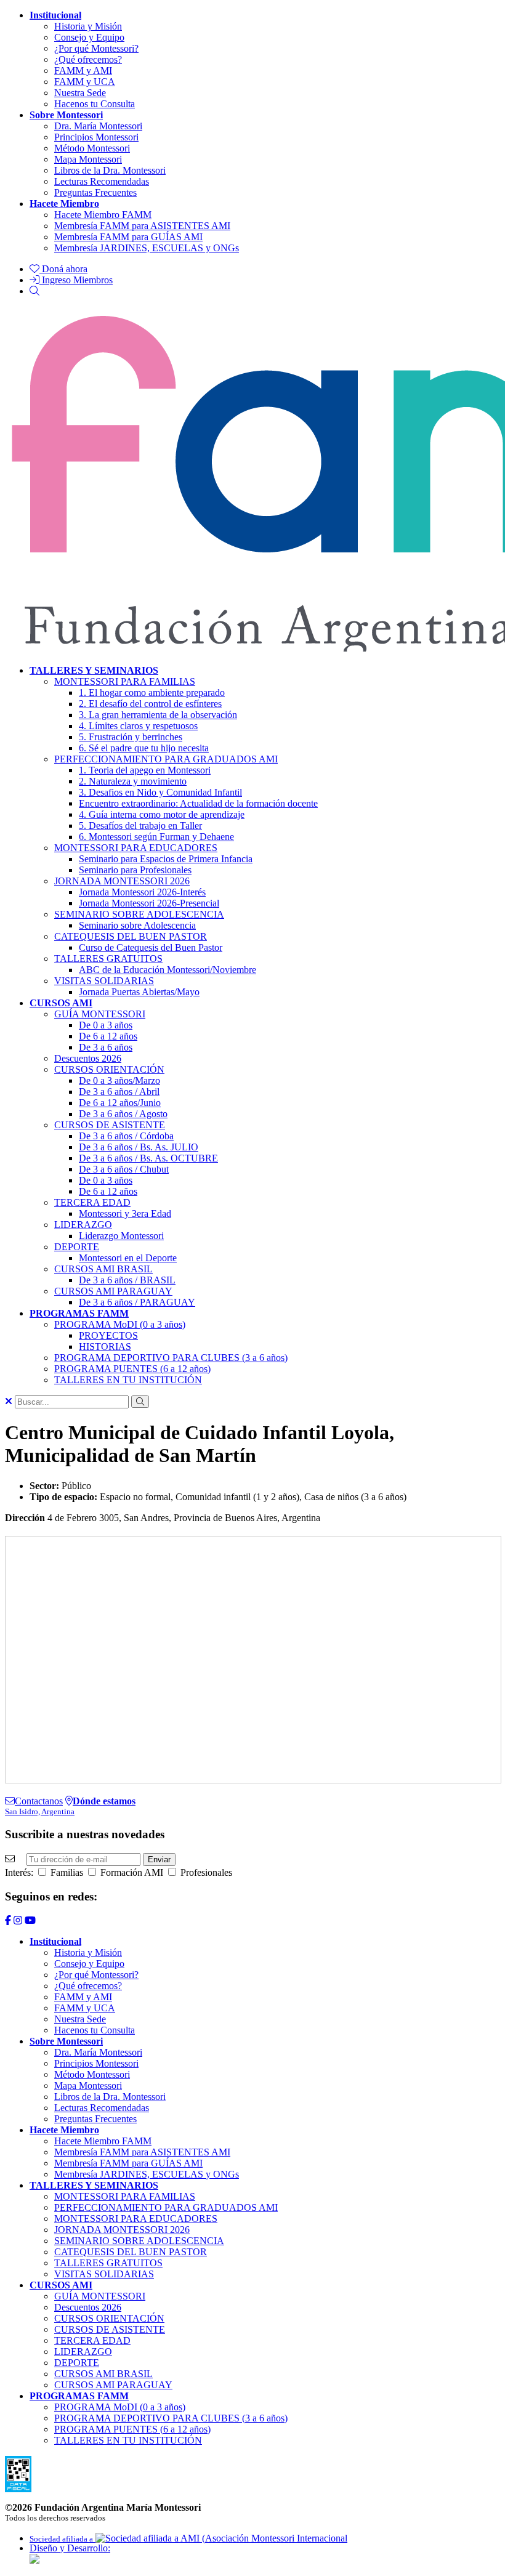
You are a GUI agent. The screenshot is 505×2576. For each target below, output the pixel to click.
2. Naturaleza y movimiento (133, 781)
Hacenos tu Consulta (95, 104)
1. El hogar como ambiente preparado (152, 692)
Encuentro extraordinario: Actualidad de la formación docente (198, 803)
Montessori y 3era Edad (125, 1213)
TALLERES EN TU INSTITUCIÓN (128, 1380)
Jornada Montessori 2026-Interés (142, 892)
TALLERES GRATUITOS (108, 959)
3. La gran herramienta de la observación (158, 715)
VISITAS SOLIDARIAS (104, 981)
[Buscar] (34, 291)
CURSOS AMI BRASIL (103, 1269)
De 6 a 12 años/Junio (120, 1103)
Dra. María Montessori (98, 126)
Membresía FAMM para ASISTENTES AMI (142, 226)
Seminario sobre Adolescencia (137, 925)
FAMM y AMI (83, 71)
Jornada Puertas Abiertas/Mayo (139, 992)
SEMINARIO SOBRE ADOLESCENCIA (139, 914)
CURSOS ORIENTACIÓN (109, 1069)
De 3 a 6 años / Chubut (124, 1169)
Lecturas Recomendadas (102, 181)
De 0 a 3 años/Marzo (119, 1080)
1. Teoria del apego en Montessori (145, 770)
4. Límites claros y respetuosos (138, 726)
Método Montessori (92, 148)
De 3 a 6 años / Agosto (123, 1114)
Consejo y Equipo (89, 37)
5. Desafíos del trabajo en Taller (140, 826)
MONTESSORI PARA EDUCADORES (136, 848)
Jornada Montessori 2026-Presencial (149, 903)
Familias (66, 1872)
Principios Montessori (96, 137)
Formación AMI (131, 1872)
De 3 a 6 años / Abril (119, 1092)
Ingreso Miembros (76, 280)
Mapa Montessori (88, 159)
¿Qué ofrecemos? (88, 59)
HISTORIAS (105, 1347)
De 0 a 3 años (106, 1025)
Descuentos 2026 (88, 1058)
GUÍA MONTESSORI (100, 1014)
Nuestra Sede (80, 93)
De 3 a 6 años (106, 1047)
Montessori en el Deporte (128, 1258)
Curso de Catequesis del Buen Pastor (151, 947)
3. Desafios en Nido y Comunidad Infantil (160, 792)
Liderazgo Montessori (121, 1236)
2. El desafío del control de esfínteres (150, 704)
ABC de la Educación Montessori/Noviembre (168, 970)
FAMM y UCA (85, 82)
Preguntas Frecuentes (95, 192)
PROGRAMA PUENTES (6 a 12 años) (132, 1369)
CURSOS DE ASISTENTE (110, 1125)
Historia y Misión (88, 26)
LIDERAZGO (83, 1225)
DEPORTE (77, 1247)
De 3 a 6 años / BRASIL (127, 1280)
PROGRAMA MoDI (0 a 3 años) (120, 1324)
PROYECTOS (108, 1335)
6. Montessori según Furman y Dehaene (156, 837)
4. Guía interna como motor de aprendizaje (162, 814)
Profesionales (205, 1872)
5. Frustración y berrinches (131, 737)
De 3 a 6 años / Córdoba (126, 1136)
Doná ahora (63, 269)
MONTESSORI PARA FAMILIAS (125, 681)
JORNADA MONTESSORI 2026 (122, 881)
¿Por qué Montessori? (96, 48)
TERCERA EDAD (92, 1202)
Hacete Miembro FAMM (103, 215)
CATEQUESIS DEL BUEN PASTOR (131, 936)
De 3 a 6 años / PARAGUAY (137, 1302)
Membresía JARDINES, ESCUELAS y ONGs (147, 248)
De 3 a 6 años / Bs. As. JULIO (139, 1147)
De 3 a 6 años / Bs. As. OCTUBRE (148, 1158)
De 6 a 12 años (108, 1036)
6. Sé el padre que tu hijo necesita (144, 748)
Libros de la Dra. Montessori (110, 170)
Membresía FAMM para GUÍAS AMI (128, 237)
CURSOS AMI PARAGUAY (113, 1291)
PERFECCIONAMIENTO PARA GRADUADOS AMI (166, 759)
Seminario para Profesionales (135, 870)
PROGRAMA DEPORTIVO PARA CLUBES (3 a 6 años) (171, 1358)
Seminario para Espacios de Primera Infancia (166, 859)
